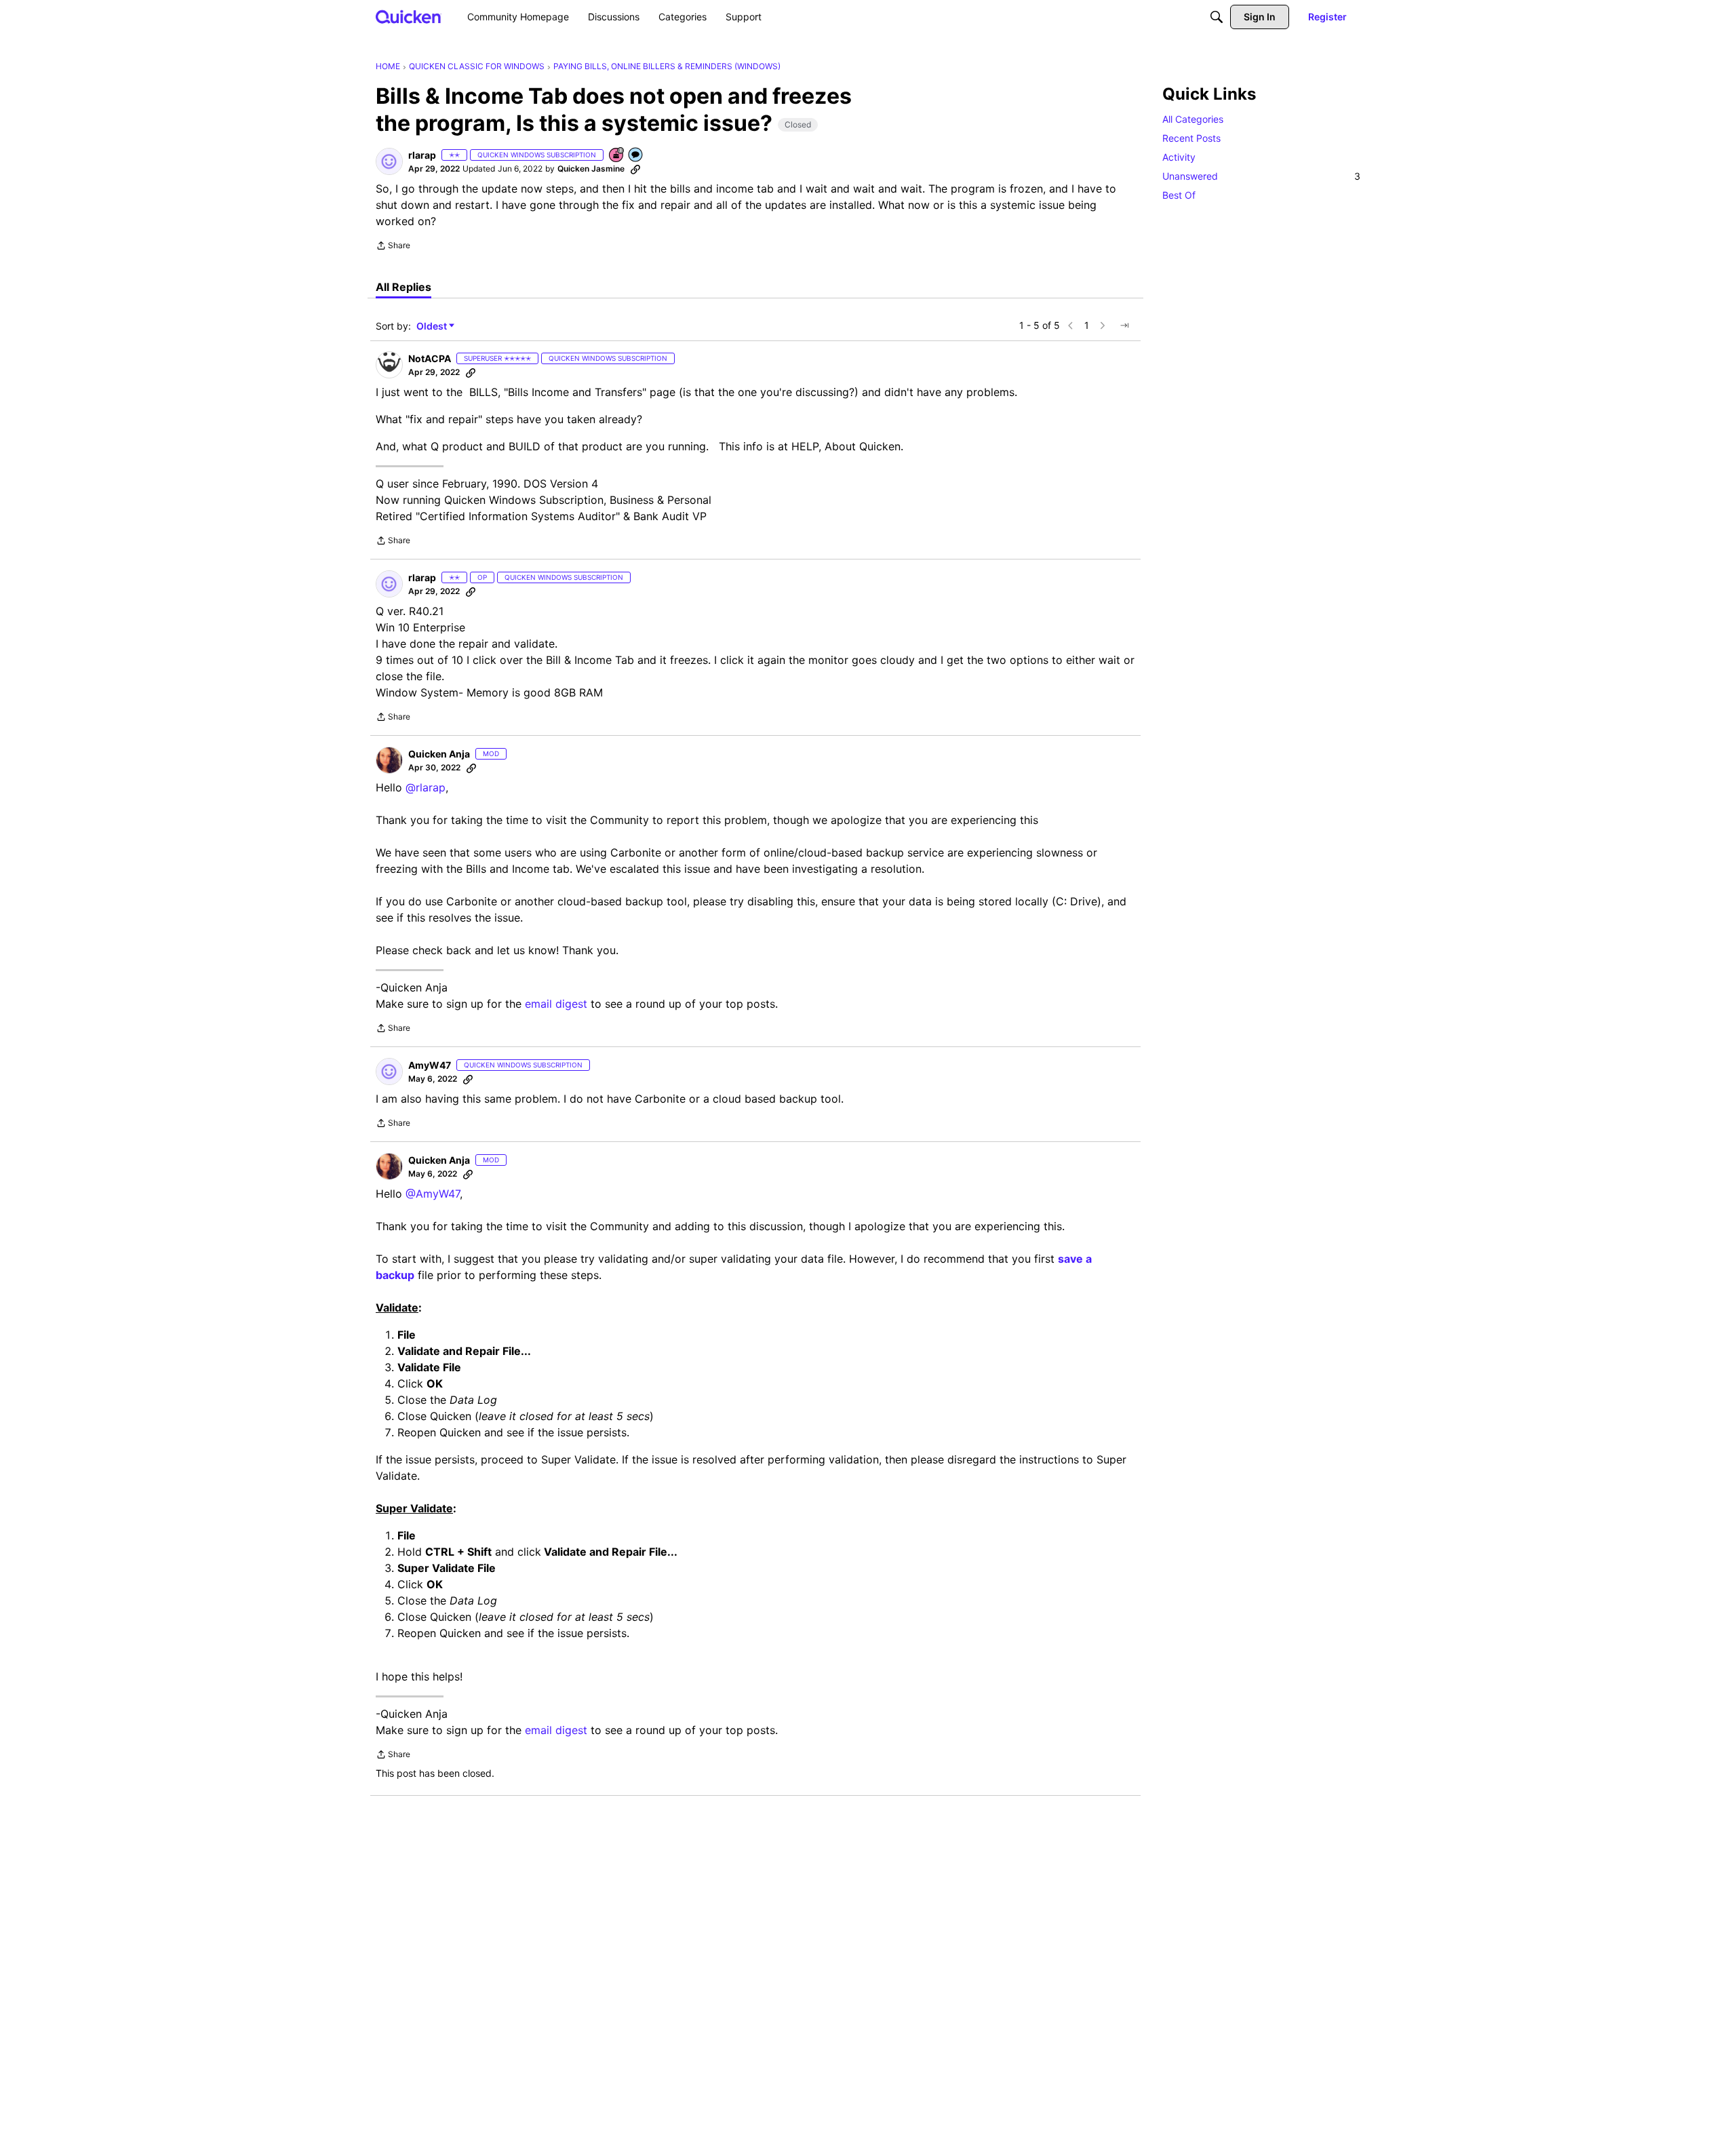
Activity (1179, 157)
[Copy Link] (635, 169)
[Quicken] (409, 17)
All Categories (1193, 119)
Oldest (433, 327)
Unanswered (1261, 176)
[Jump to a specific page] (1124, 326)
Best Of (1179, 195)
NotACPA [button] (430, 358)
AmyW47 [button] (430, 1065)
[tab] (403, 287)
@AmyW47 (433, 1194)
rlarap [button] (422, 155)
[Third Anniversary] (617, 156)
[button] (389, 161)
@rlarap (426, 787)
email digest (556, 1004)
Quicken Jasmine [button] (591, 169)
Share (393, 247)
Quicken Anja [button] (439, 754)
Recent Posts (1191, 138)
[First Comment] (636, 156)
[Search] (1217, 17)
